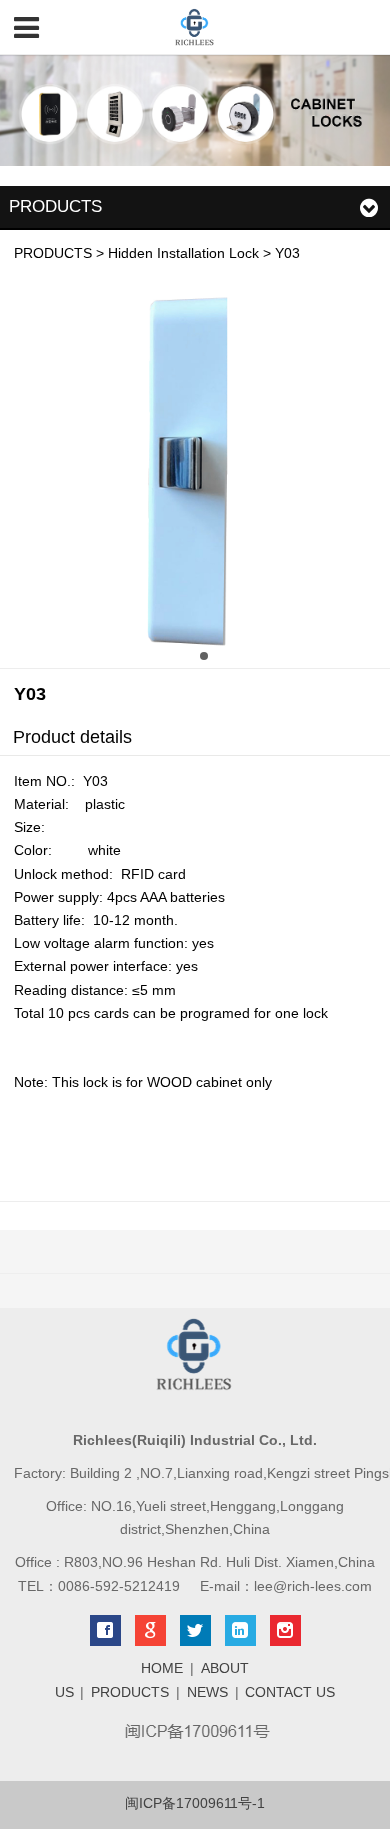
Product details (72, 737)
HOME (162, 1668)
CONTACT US (290, 1692)
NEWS (207, 1692)
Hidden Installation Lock (183, 253)
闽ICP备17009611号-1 (195, 1803)
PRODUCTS (53, 253)
